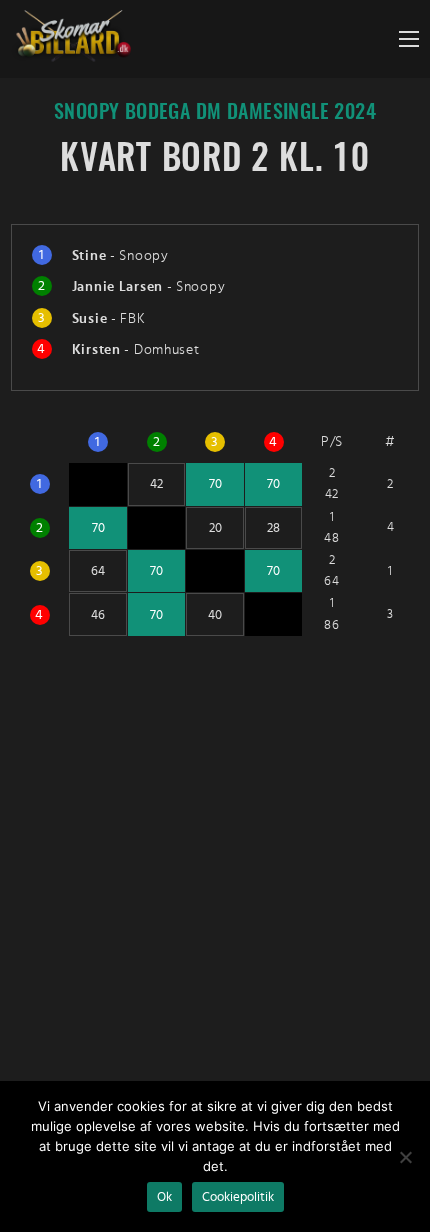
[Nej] (405, 1157)
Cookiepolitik (238, 1197)
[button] (409, 39)
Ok (164, 1197)
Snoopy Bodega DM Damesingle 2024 (215, 112)
